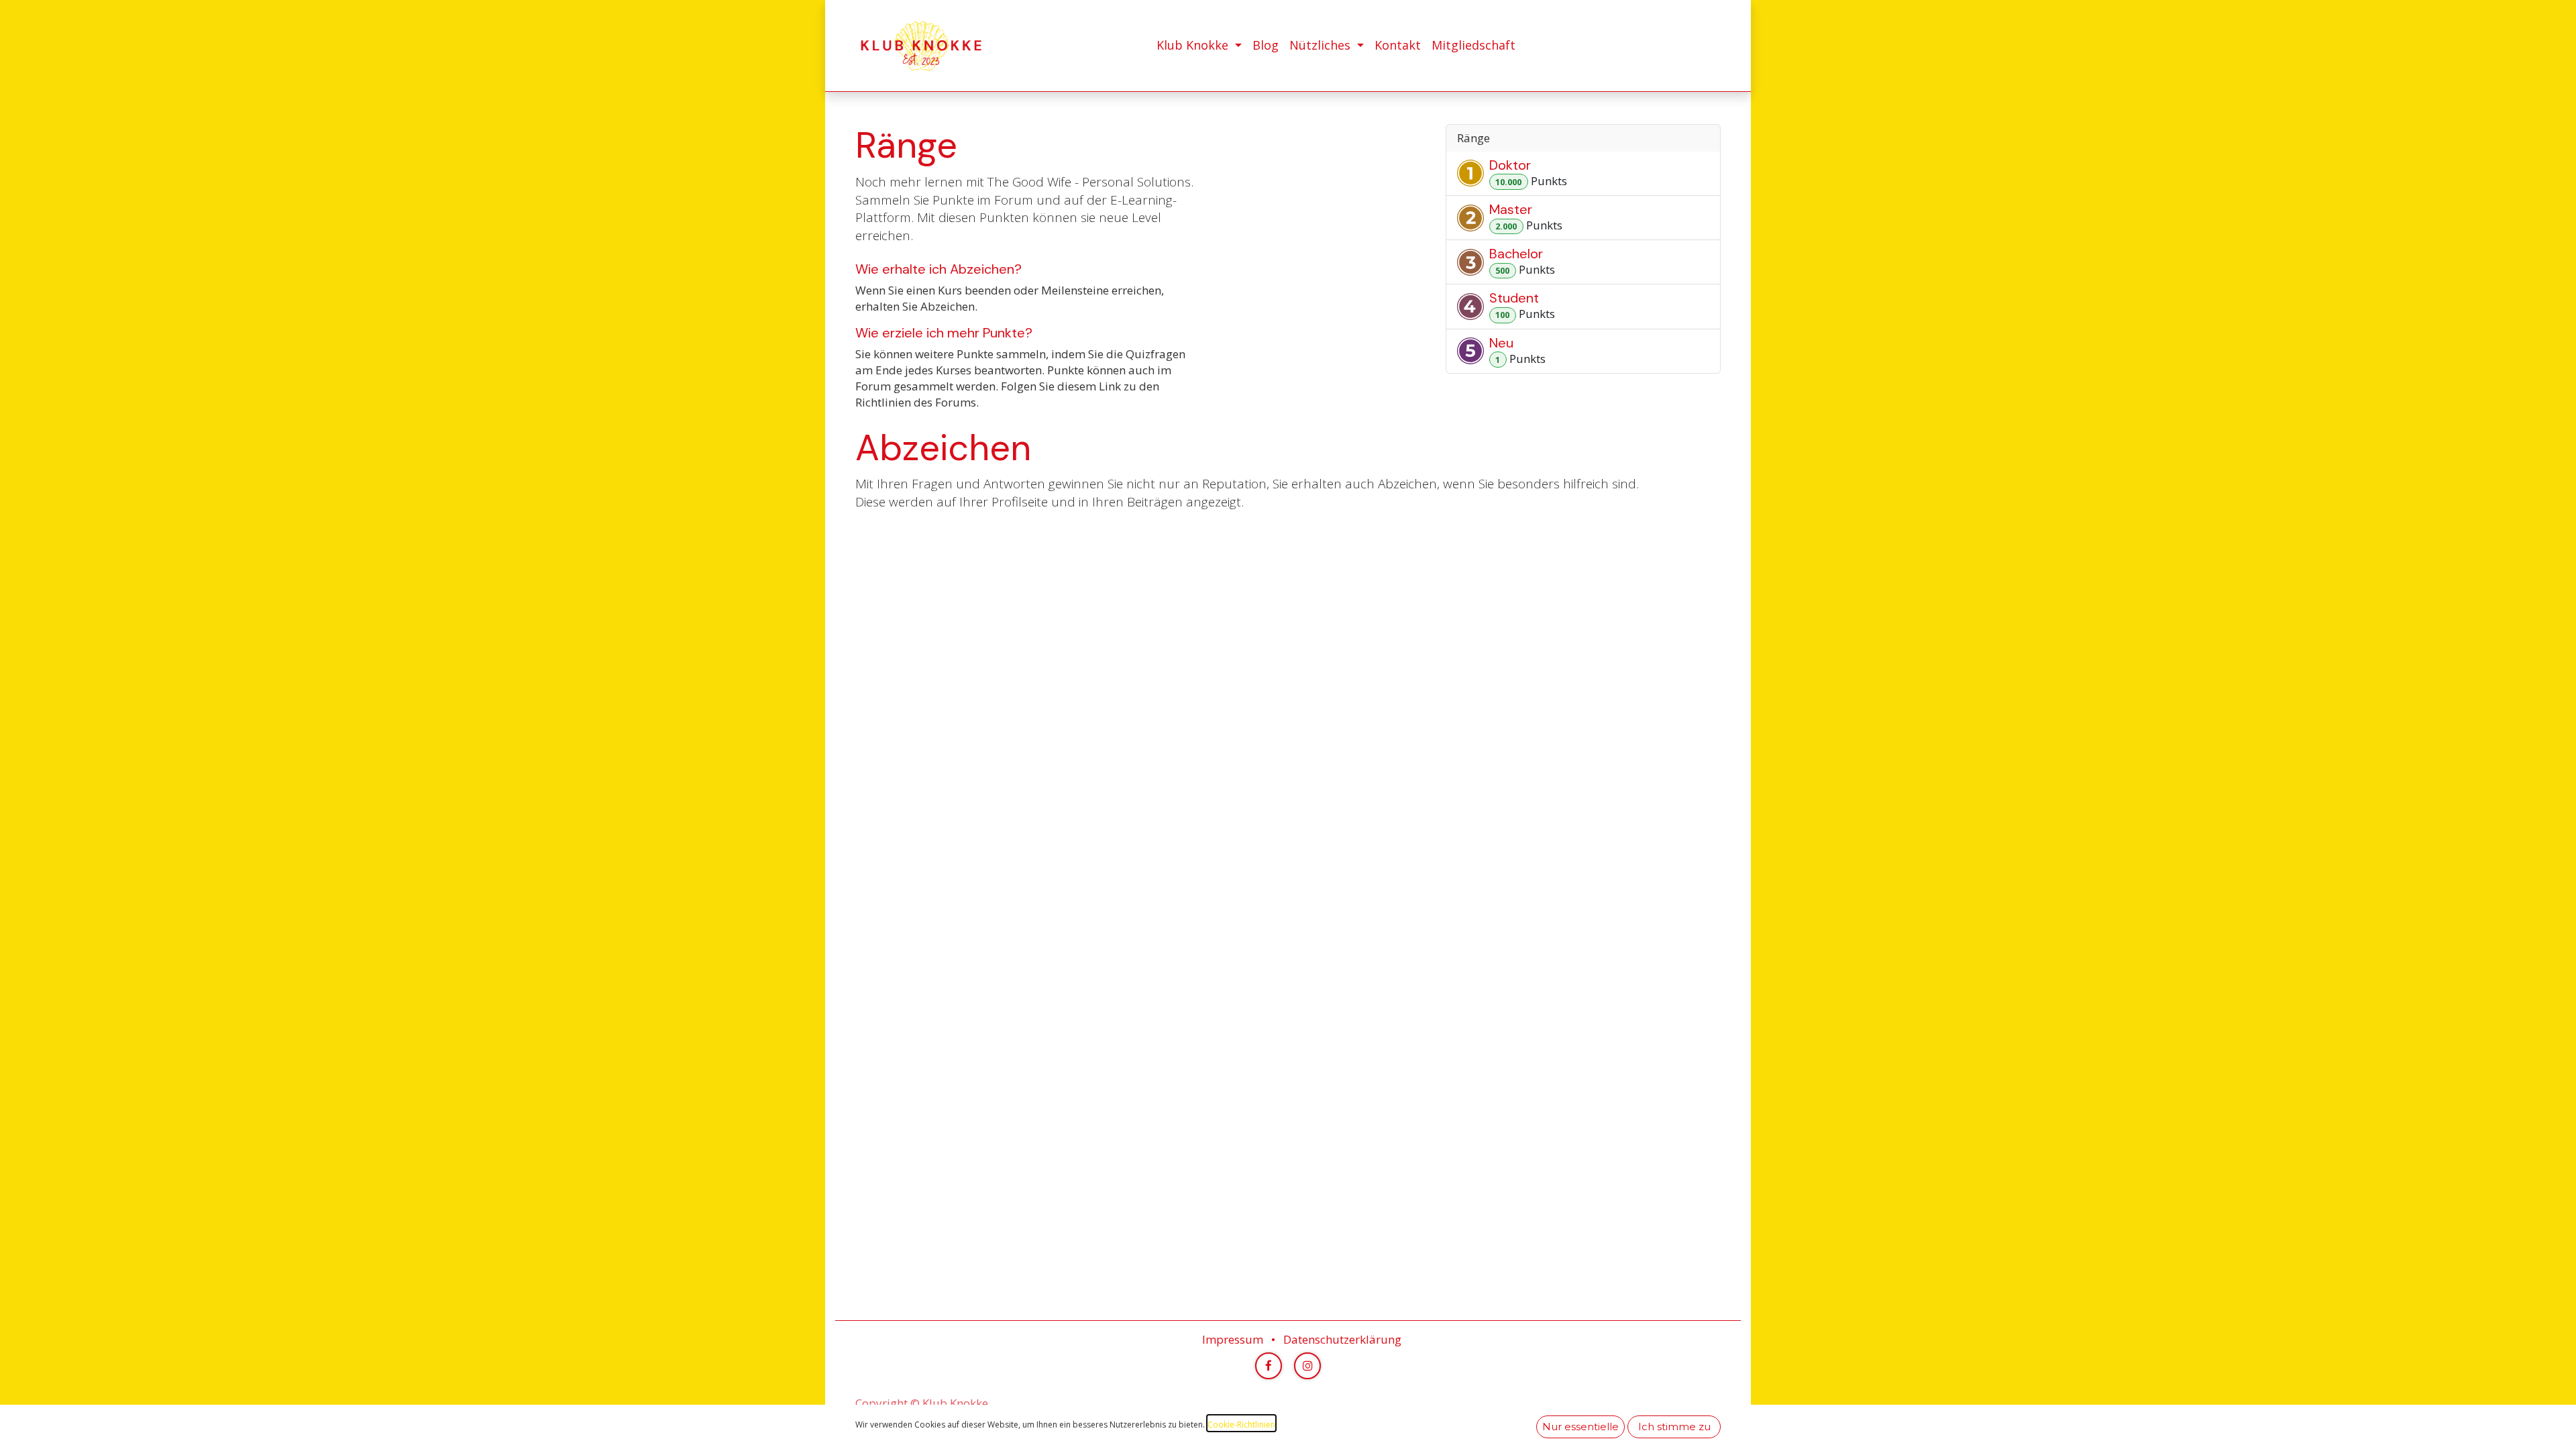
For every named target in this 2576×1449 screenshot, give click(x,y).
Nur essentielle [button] (1580, 1427)
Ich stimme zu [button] (1674, 1427)
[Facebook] (1269, 1366)
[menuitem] (1199, 45)
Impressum (1233, 1339)
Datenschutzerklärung (1342, 1339)
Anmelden (1700, 46)
